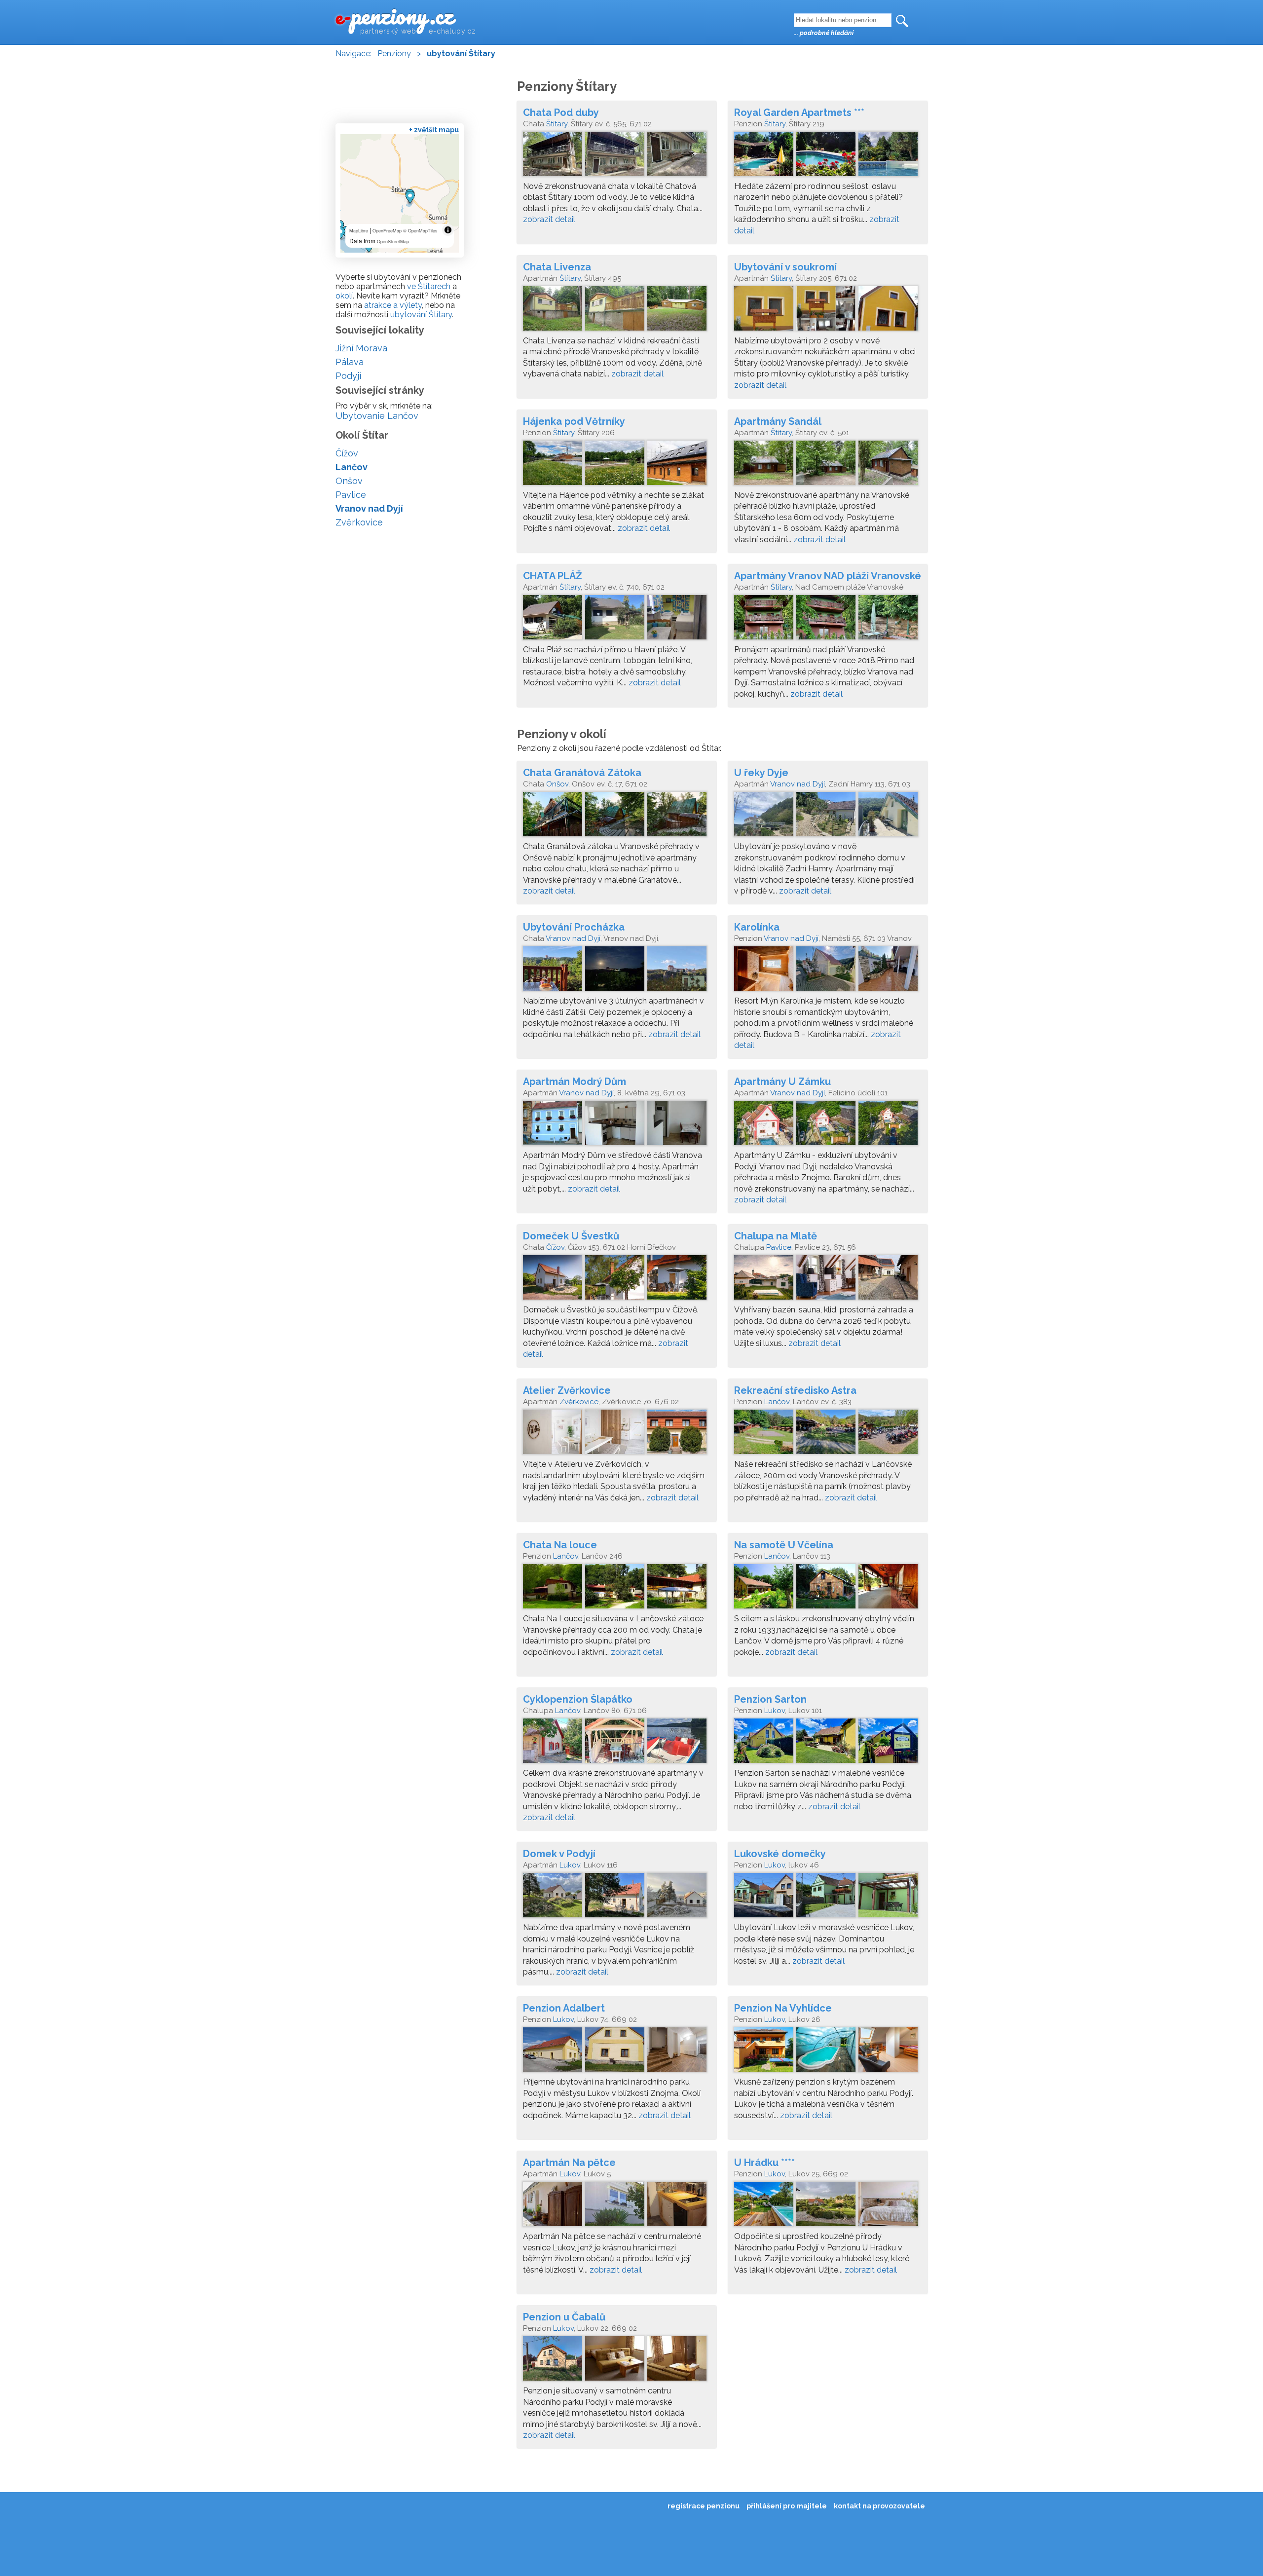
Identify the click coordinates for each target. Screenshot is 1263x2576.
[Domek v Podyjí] (617, 1898)
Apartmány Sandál (778, 421)
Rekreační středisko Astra (795, 1390)
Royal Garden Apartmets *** (799, 112)
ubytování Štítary (421, 315)
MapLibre (359, 231)
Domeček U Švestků (571, 1236)
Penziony (394, 54)
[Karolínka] (828, 971)
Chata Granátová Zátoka (582, 773)
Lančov (777, 1402)
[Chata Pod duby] (617, 156)
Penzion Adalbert (564, 2008)
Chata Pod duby (561, 112)
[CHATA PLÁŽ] (617, 620)
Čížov (555, 1247)
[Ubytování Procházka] (617, 971)
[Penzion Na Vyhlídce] (828, 2052)
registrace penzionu (704, 2506)
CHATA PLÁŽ (553, 576)
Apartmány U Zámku (782, 1082)
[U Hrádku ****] (828, 2206)
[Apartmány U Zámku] (828, 1125)
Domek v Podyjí (559, 1854)
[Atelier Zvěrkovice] (617, 1434)
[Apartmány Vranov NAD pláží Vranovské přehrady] (828, 620)
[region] (400, 193)
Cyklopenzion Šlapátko (578, 1699)
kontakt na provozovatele (879, 2506)
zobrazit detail (549, 219)
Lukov (775, 1711)
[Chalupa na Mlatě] (828, 1280)
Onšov (557, 784)
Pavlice (779, 1247)
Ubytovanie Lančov (377, 416)
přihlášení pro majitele (787, 2506)
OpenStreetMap (393, 242)
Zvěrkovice (579, 1402)
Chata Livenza (557, 267)
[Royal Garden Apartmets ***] (828, 156)
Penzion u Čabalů (564, 2317)
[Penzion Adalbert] (617, 2052)
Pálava (350, 362)
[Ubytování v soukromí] (828, 311)
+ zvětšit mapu (434, 130)
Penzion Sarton (770, 1699)
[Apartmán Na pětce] (617, 2206)
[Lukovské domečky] (828, 1898)
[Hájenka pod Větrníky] (617, 465)
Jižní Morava (361, 348)
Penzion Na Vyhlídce (783, 2008)
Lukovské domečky (780, 1854)
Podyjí (348, 376)
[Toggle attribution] (448, 230)
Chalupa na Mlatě (776, 1236)
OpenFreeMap (387, 231)
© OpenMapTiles (420, 231)
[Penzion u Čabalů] (617, 2361)
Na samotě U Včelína (784, 1545)
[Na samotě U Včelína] (828, 1589)
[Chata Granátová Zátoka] (617, 817)
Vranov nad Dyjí (798, 784)
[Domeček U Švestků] (617, 1280)
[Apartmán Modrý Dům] (617, 1125)
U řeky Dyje (761, 773)
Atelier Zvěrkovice (567, 1390)
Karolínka (757, 927)
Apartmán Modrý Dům (575, 1082)
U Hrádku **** (764, 2163)
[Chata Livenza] (617, 311)
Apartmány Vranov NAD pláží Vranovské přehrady (828, 576)
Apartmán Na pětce (569, 2163)
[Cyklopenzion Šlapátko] (617, 1743)
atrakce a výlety (393, 305)
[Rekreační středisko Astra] (828, 1434)
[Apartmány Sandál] (828, 465)
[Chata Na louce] (617, 1589)
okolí (344, 296)
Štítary (557, 124)
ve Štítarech (429, 286)
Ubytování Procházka (574, 927)
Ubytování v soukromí (785, 267)
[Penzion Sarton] (828, 1743)
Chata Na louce (560, 1545)
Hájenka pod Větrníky (574, 421)
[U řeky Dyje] (828, 817)
